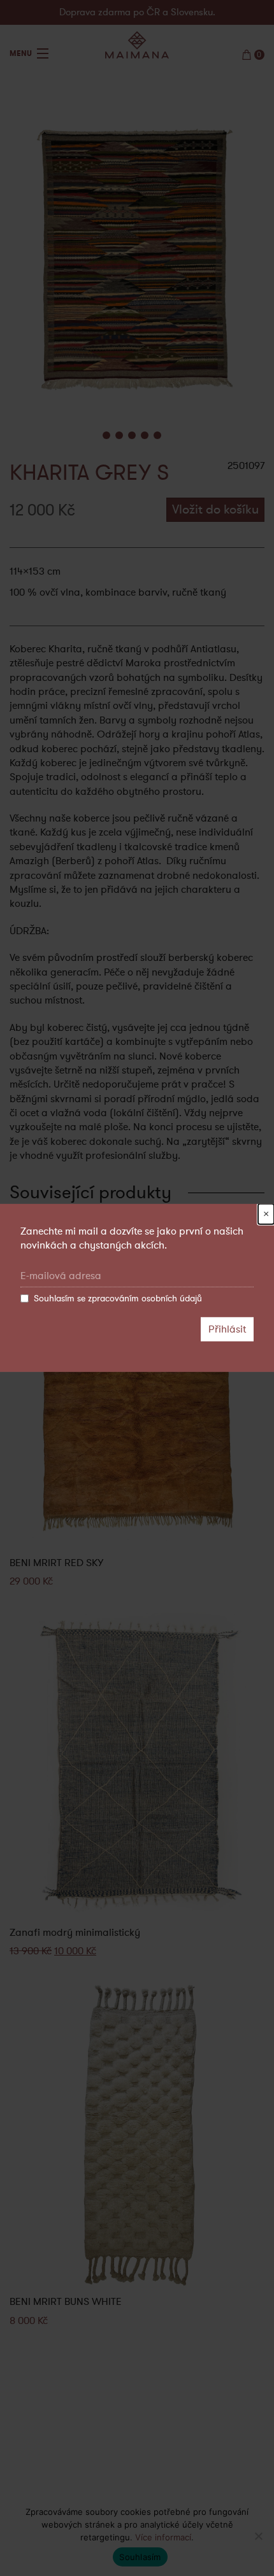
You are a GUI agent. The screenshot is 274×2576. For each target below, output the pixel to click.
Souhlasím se (118, 1298)
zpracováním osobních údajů (145, 1298)
